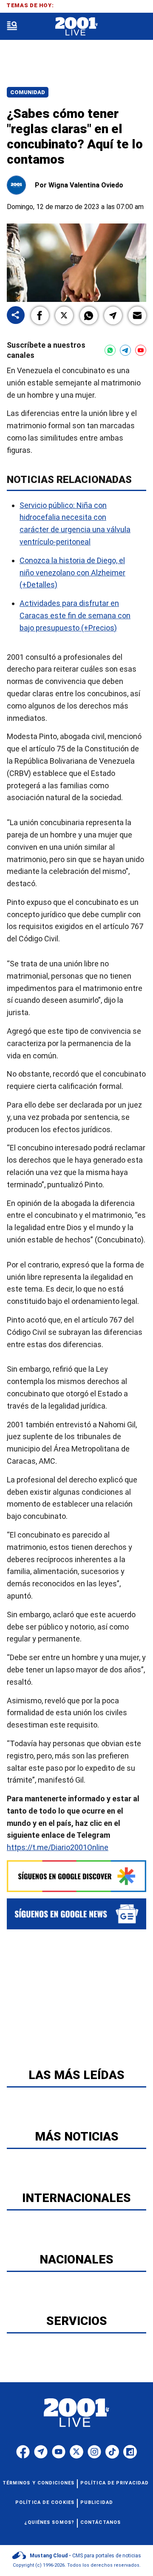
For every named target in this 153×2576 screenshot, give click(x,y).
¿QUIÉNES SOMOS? (50, 2522)
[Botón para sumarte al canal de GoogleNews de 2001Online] (76, 1914)
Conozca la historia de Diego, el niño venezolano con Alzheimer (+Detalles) (72, 572)
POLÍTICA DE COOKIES (45, 2502)
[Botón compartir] (16, 316)
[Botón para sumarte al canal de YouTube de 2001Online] (141, 350)
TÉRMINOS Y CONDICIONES (38, 2483)
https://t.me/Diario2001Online (58, 1847)
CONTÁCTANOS (101, 2522)
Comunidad (28, 92)
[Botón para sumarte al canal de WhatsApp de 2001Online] (110, 350)
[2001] (76, 27)
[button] (40, 315)
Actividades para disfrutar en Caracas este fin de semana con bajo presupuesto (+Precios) (75, 615)
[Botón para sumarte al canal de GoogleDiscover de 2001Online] (76, 1876)
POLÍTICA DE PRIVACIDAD (115, 2483)
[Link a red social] (23, 2452)
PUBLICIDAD (97, 2502)
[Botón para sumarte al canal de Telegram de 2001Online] (125, 350)
